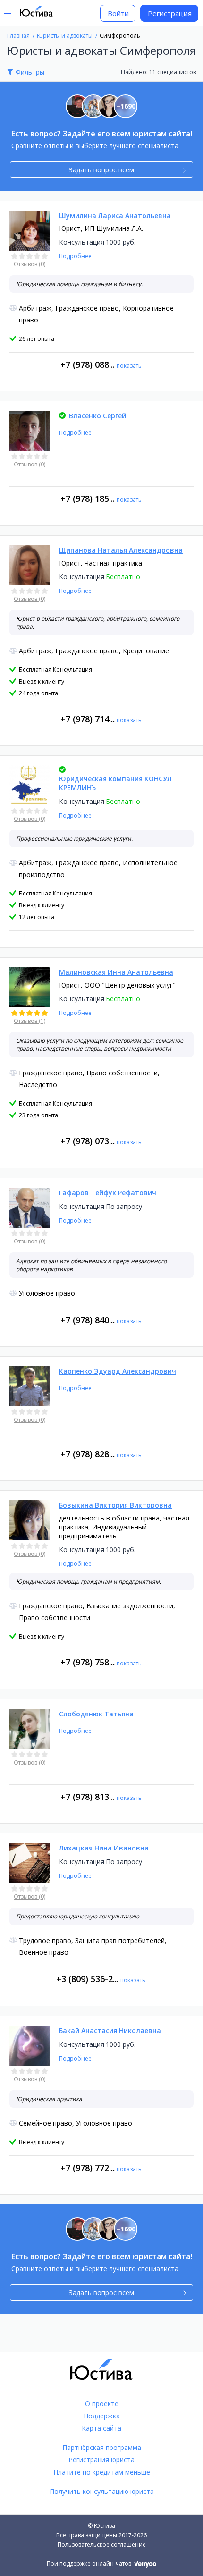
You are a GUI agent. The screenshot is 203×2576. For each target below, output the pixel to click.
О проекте (102, 2403)
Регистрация (170, 13)
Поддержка (102, 2416)
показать (129, 366)
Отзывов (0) (30, 264)
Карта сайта (101, 2428)
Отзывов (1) (30, 1021)
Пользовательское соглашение (102, 2545)
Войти (118, 13)
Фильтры (30, 72)
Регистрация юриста (101, 2460)
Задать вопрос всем (101, 170)
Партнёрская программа (102, 2447)
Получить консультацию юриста (102, 2491)
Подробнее (75, 256)
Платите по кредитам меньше (102, 2472)
